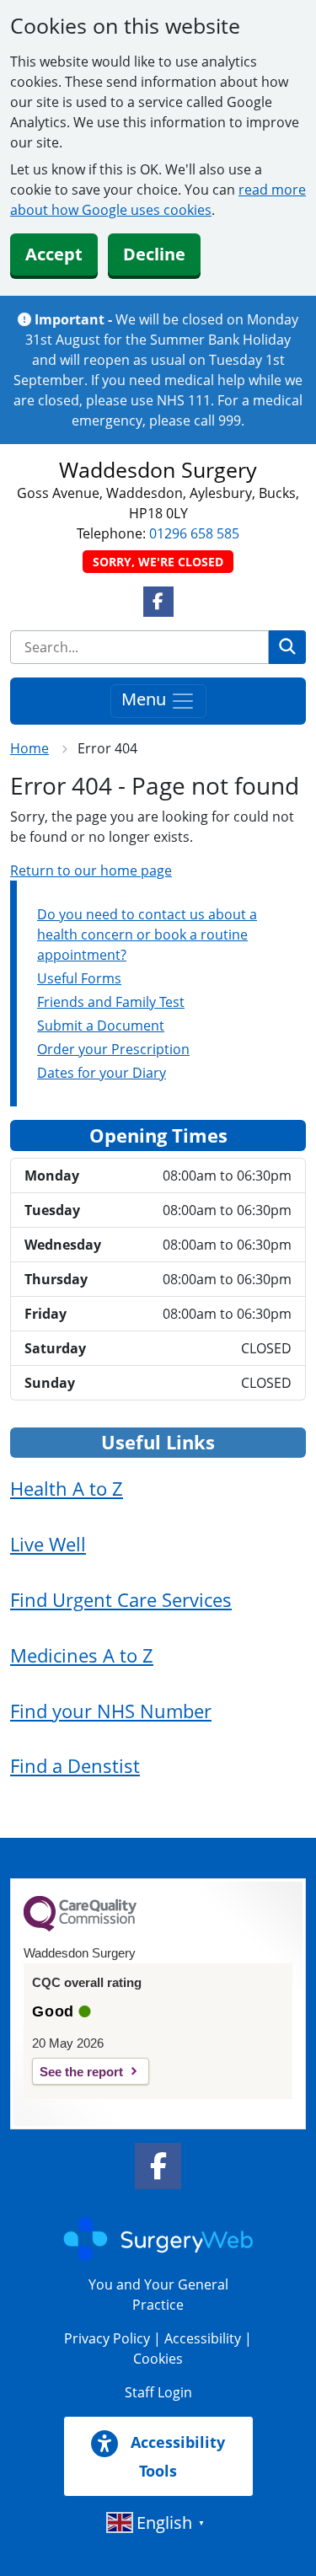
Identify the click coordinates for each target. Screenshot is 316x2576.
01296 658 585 (194, 533)
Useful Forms (79, 978)
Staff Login (158, 2392)
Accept (54, 254)
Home (29, 748)
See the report (81, 2072)
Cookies (158, 2359)
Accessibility (203, 2338)
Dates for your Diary (102, 1073)
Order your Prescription (113, 1049)
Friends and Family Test (111, 1002)
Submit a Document (101, 1026)
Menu (146, 699)
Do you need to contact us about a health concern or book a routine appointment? (147, 935)
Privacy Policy (107, 2338)
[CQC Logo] (80, 1927)
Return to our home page (91, 870)
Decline (154, 254)
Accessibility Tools (176, 2456)
